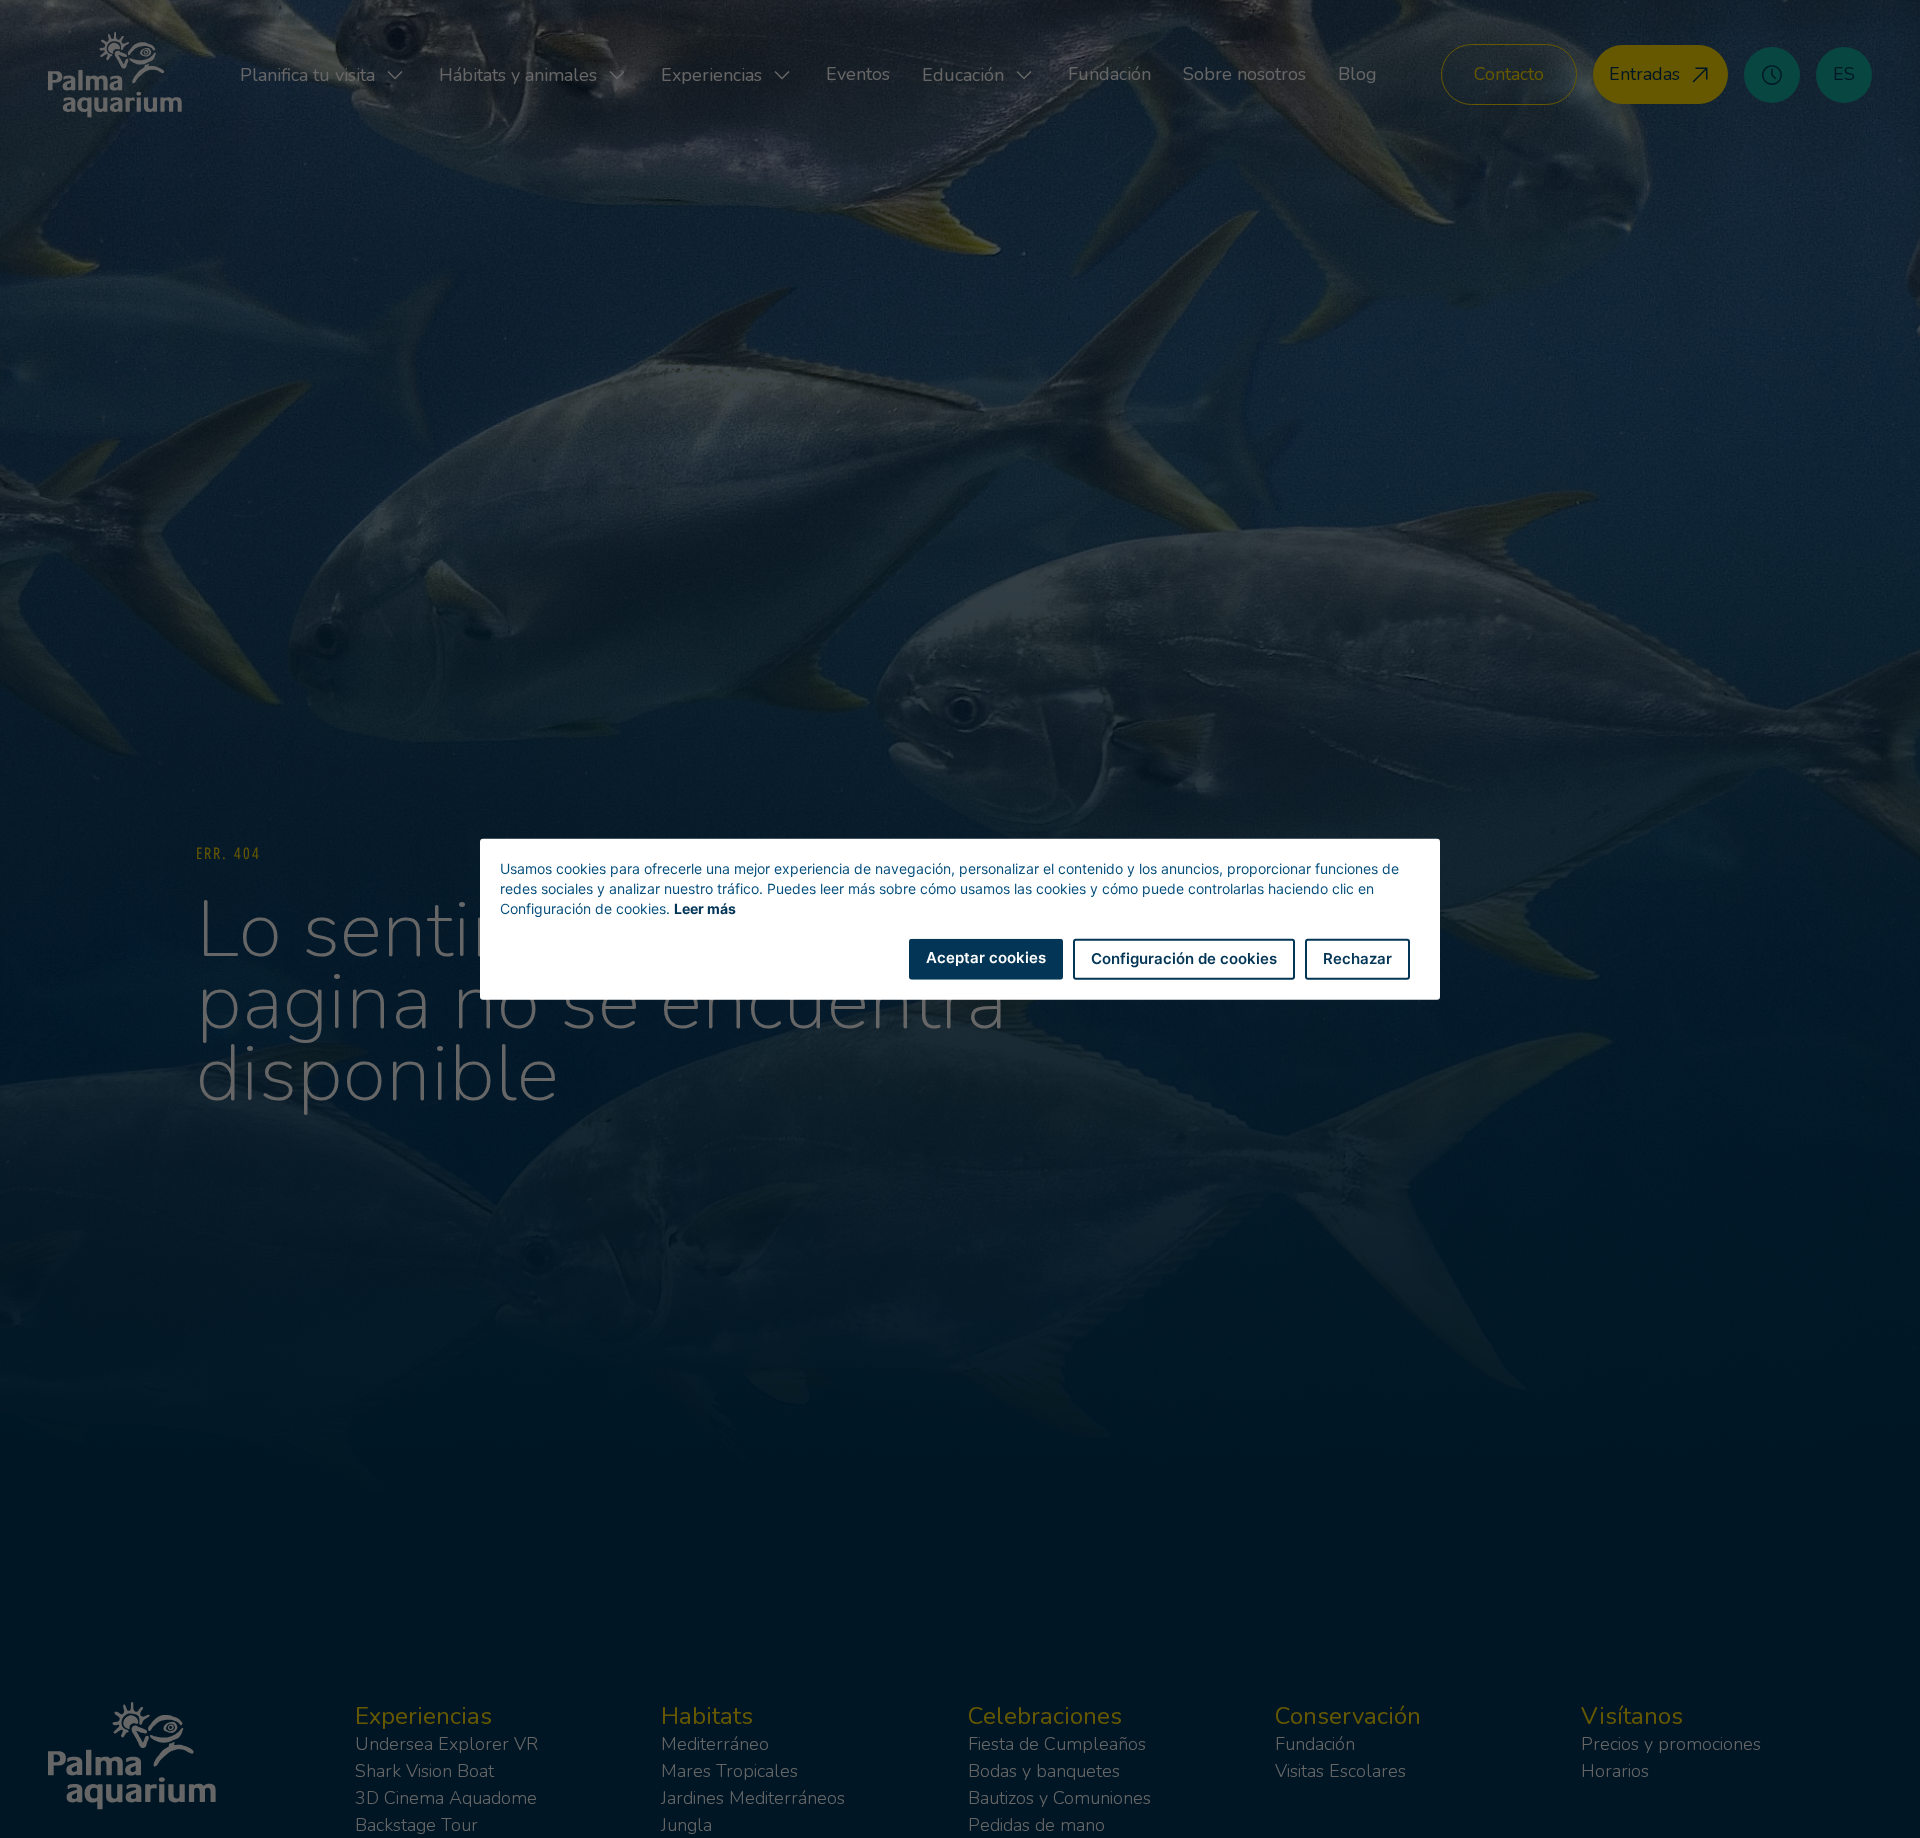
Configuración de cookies (1184, 958)
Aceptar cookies (986, 957)
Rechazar (1357, 958)
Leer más (705, 908)
